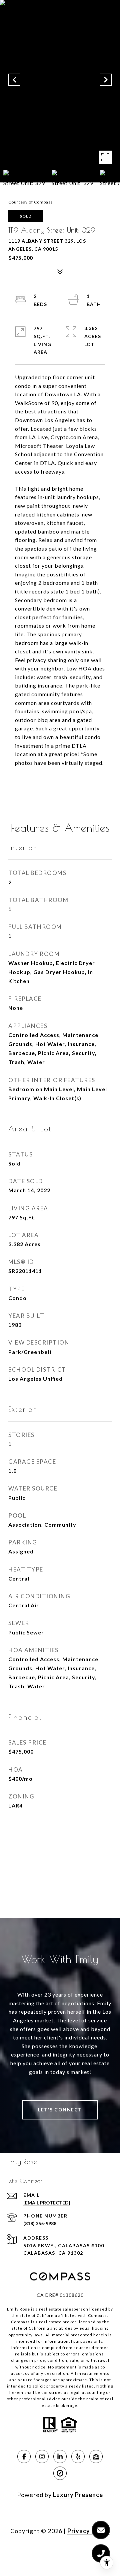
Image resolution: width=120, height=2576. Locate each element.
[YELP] (78, 2457)
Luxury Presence (78, 2495)
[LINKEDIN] (60, 2457)
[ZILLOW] (96, 2457)
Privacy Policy (89, 2531)
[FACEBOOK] (24, 2457)
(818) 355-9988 (40, 2223)
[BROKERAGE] (60, 2473)
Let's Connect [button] (60, 2110)
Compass (20, 2322)
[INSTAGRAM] (42, 2457)
